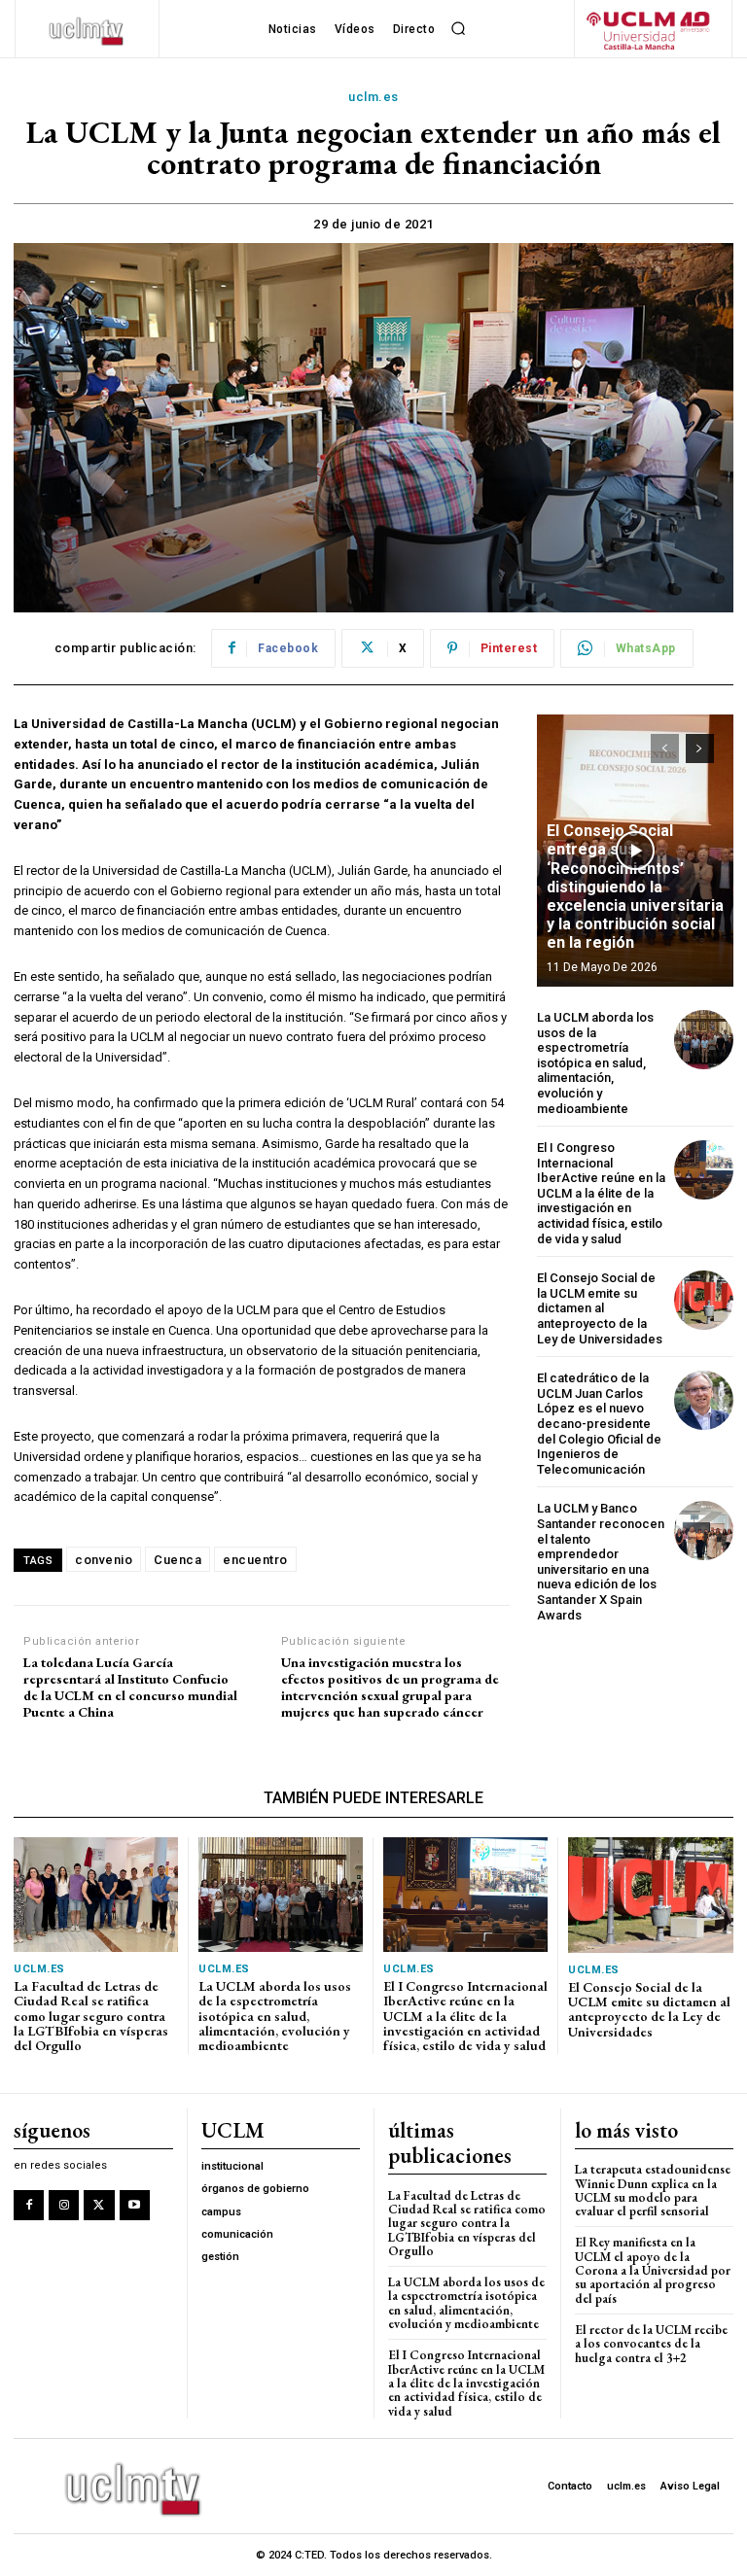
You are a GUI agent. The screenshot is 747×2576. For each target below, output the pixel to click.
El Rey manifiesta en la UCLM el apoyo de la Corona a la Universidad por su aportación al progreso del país (653, 2270)
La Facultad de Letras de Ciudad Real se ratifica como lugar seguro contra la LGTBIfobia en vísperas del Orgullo (91, 2016)
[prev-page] (665, 748)
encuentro (255, 1560)
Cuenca (178, 1560)
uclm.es (373, 97)
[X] (99, 2205)
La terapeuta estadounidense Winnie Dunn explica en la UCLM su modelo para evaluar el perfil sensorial (653, 2190)
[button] (458, 29)
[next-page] (700, 748)
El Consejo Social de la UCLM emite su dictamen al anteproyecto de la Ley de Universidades (600, 1308)
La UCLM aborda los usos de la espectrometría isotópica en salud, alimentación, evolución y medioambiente (595, 1063)
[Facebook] (29, 2205)
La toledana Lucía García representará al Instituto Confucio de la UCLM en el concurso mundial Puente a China (130, 1687)
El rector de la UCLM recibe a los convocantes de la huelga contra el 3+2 (651, 2344)
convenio (104, 1560)
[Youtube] (135, 2205)
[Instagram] (64, 2205)
